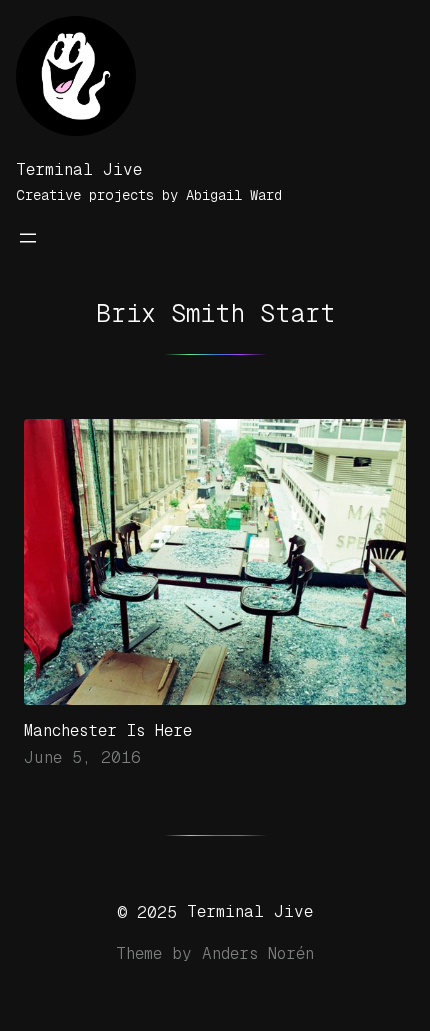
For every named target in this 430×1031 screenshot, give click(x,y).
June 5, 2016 (82, 757)
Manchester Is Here (108, 730)
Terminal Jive (79, 169)
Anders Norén (258, 953)
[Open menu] (28, 238)
